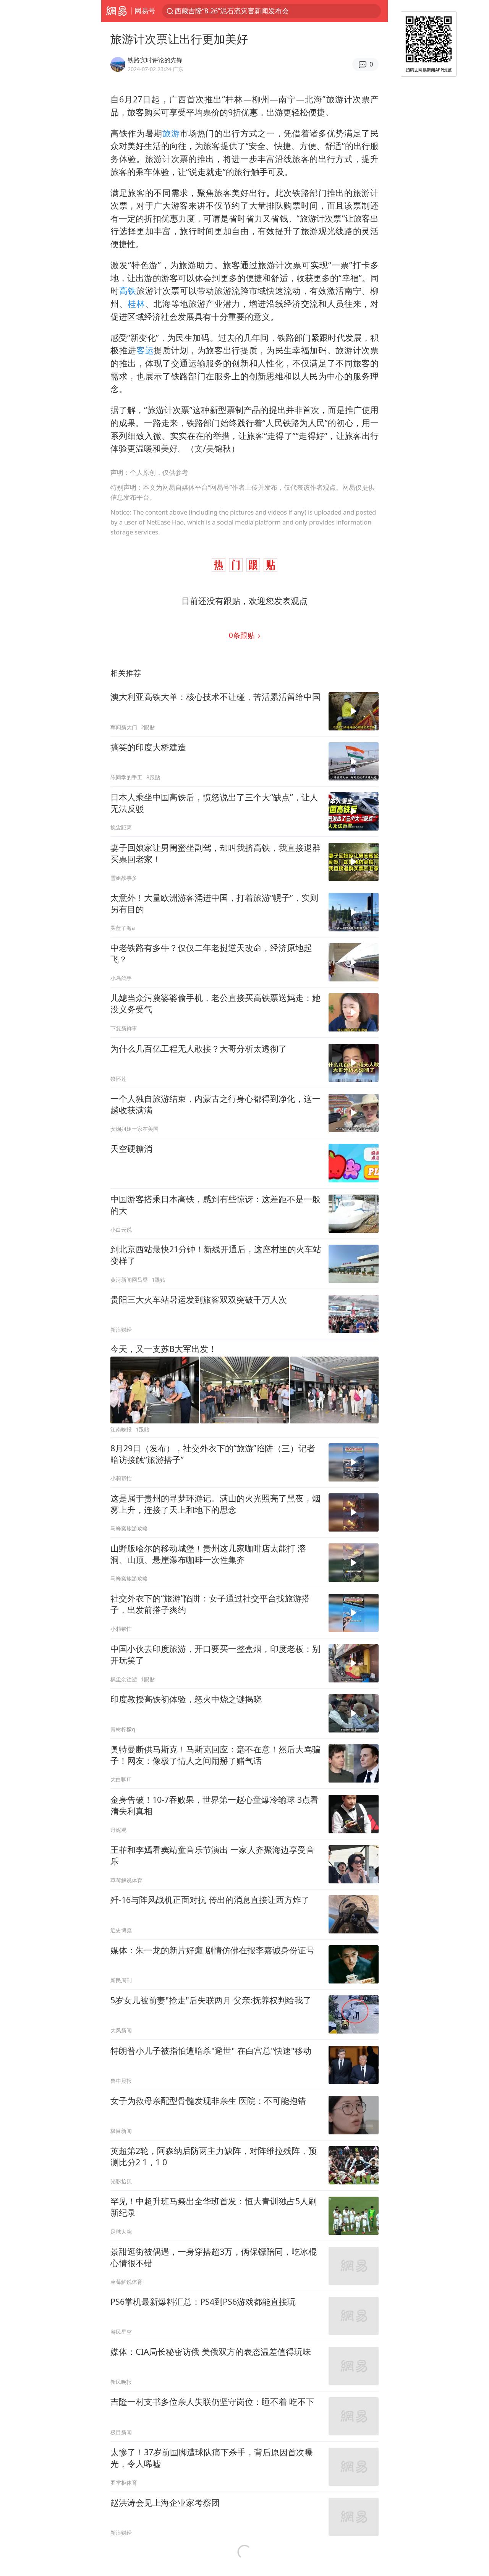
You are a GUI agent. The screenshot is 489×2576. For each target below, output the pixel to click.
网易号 (145, 11)
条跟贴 (243, 635)
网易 (116, 11)
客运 (145, 350)
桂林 (136, 304)
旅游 (171, 133)
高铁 (128, 291)
